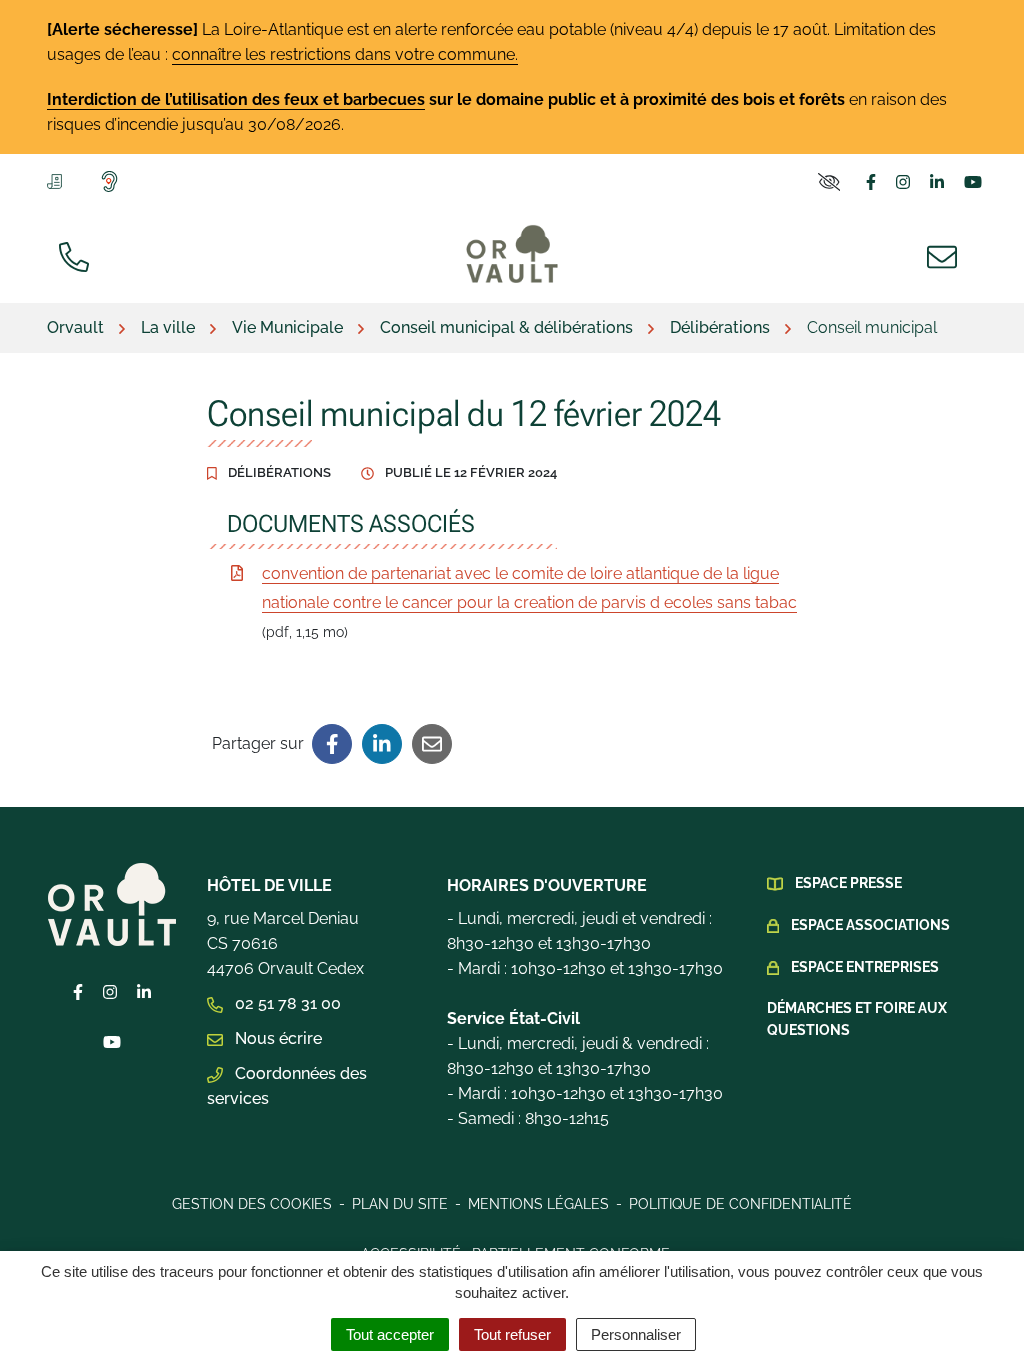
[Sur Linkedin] (382, 744)
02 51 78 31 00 (286, 1003)
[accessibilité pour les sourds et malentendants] (113, 181)
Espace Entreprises (865, 967)
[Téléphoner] (78, 255)
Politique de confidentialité (740, 1204)
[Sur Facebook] (332, 744)
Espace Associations (870, 925)
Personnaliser (636, 1334)
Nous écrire (276, 1038)
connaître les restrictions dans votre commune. (345, 54)
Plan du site (400, 1204)
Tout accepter (390, 1334)
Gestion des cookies (252, 1204)
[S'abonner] (58, 180)
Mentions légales (538, 1204)
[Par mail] (432, 744)
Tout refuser (512, 1334)
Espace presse (848, 883)
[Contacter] (946, 255)
